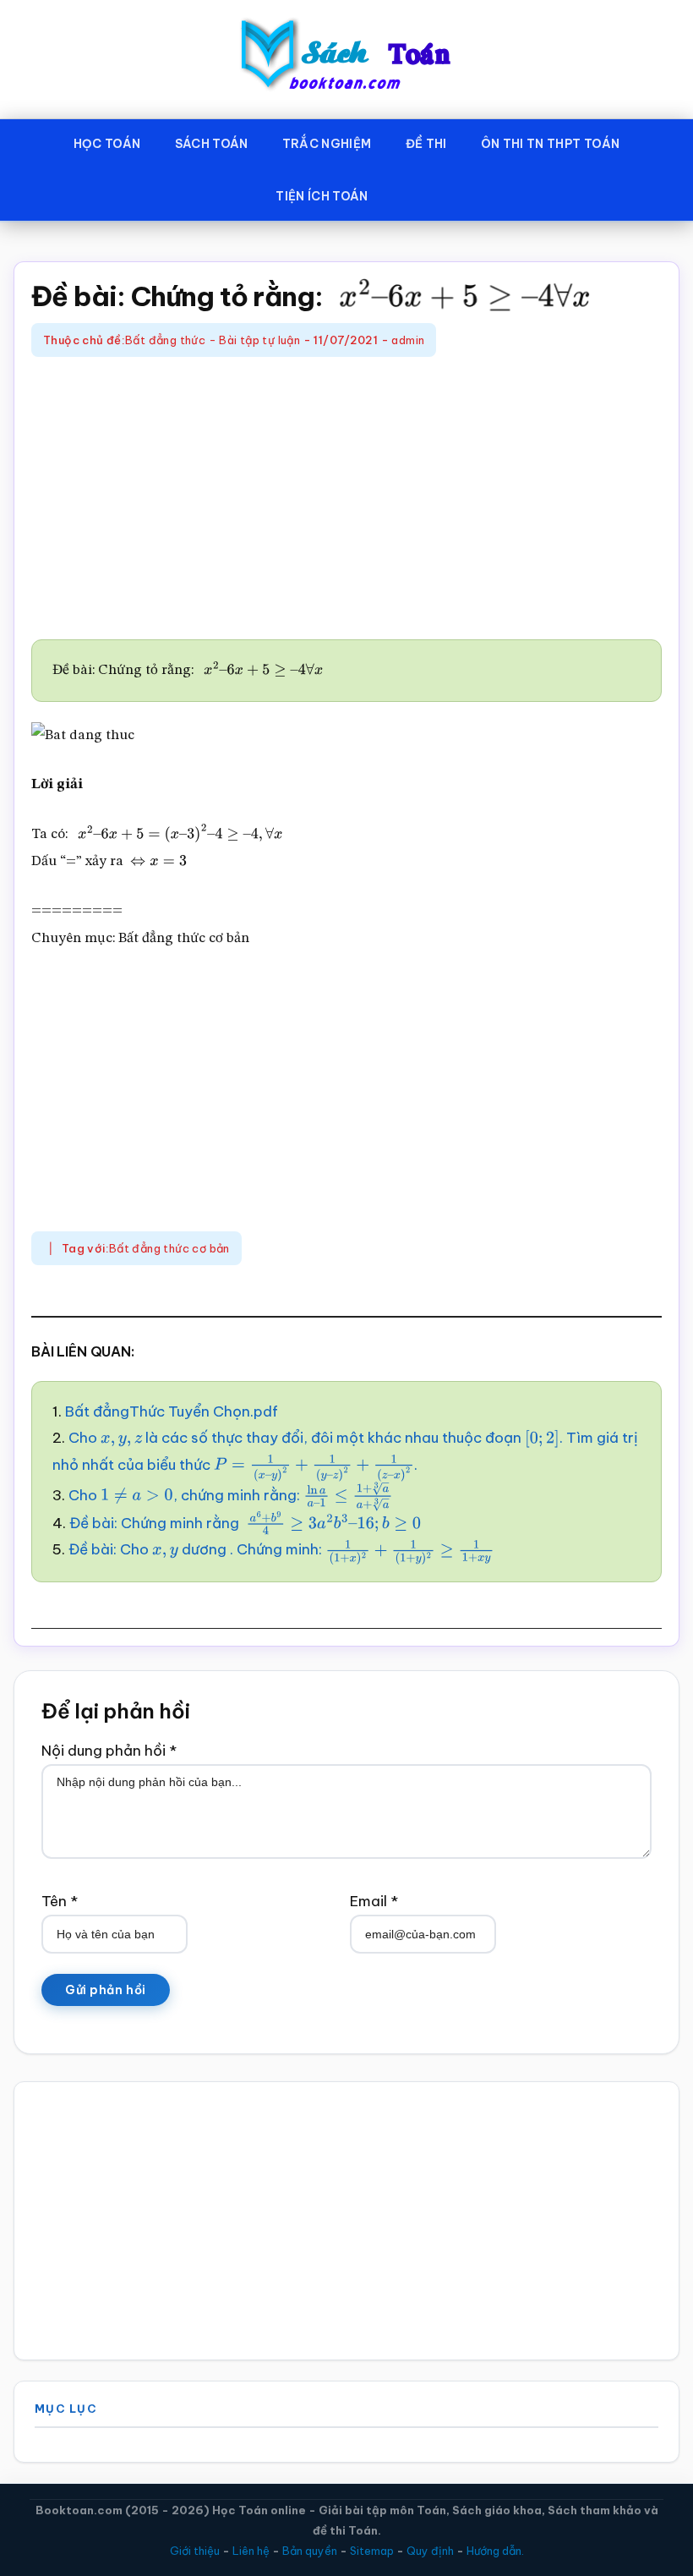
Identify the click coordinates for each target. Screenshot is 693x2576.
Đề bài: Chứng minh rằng (235, 1523)
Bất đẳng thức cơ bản (169, 1248)
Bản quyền (310, 2551)
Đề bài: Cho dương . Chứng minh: (259, 1549)
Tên (60, 1901)
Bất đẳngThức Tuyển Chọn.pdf (172, 1411)
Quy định (430, 2551)
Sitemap (372, 2551)
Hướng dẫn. (495, 2551)
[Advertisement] (346, 501)
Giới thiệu (195, 2551)
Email (374, 1901)
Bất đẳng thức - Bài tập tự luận (213, 340)
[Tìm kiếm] (410, 193)
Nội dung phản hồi (109, 1751)
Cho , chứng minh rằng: (220, 1495)
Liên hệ (251, 2551)
